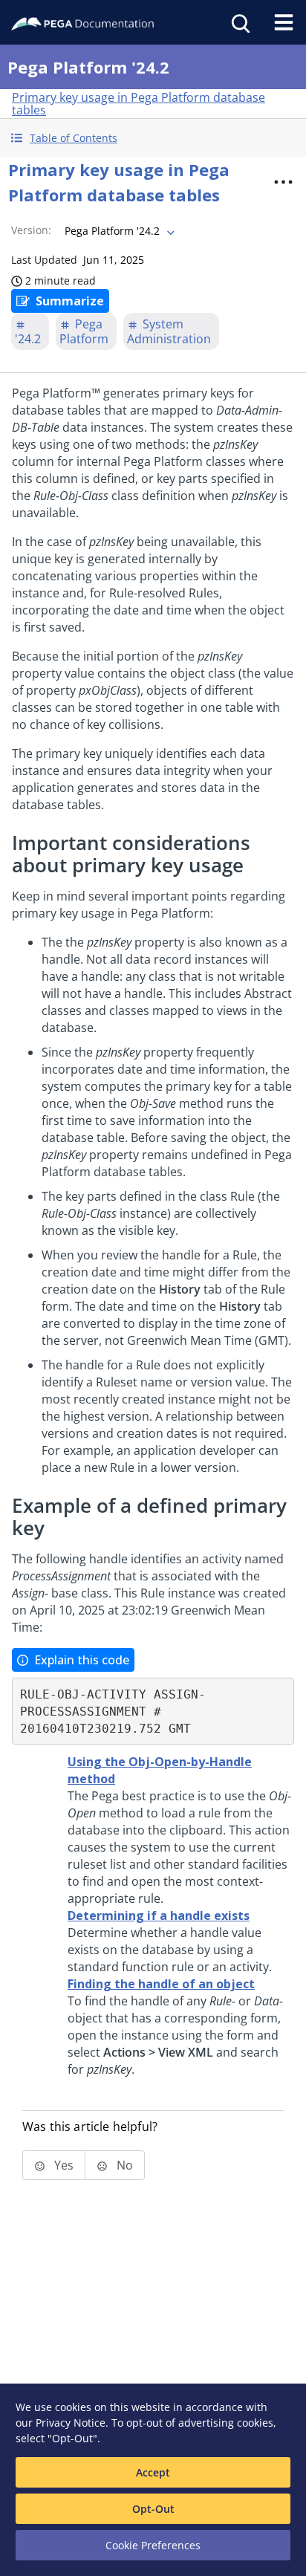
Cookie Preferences (153, 2545)
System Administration (169, 331)
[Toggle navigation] (284, 22)
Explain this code (82, 1660)
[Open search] (239, 22)
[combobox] (118, 231)
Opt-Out (153, 2509)
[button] (153, 138)
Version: (31, 230)
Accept (153, 2472)
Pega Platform (84, 331)
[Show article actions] (283, 182)
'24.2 (28, 339)
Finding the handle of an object (161, 1984)
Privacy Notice (71, 2423)
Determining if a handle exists (159, 1915)
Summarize (70, 301)
